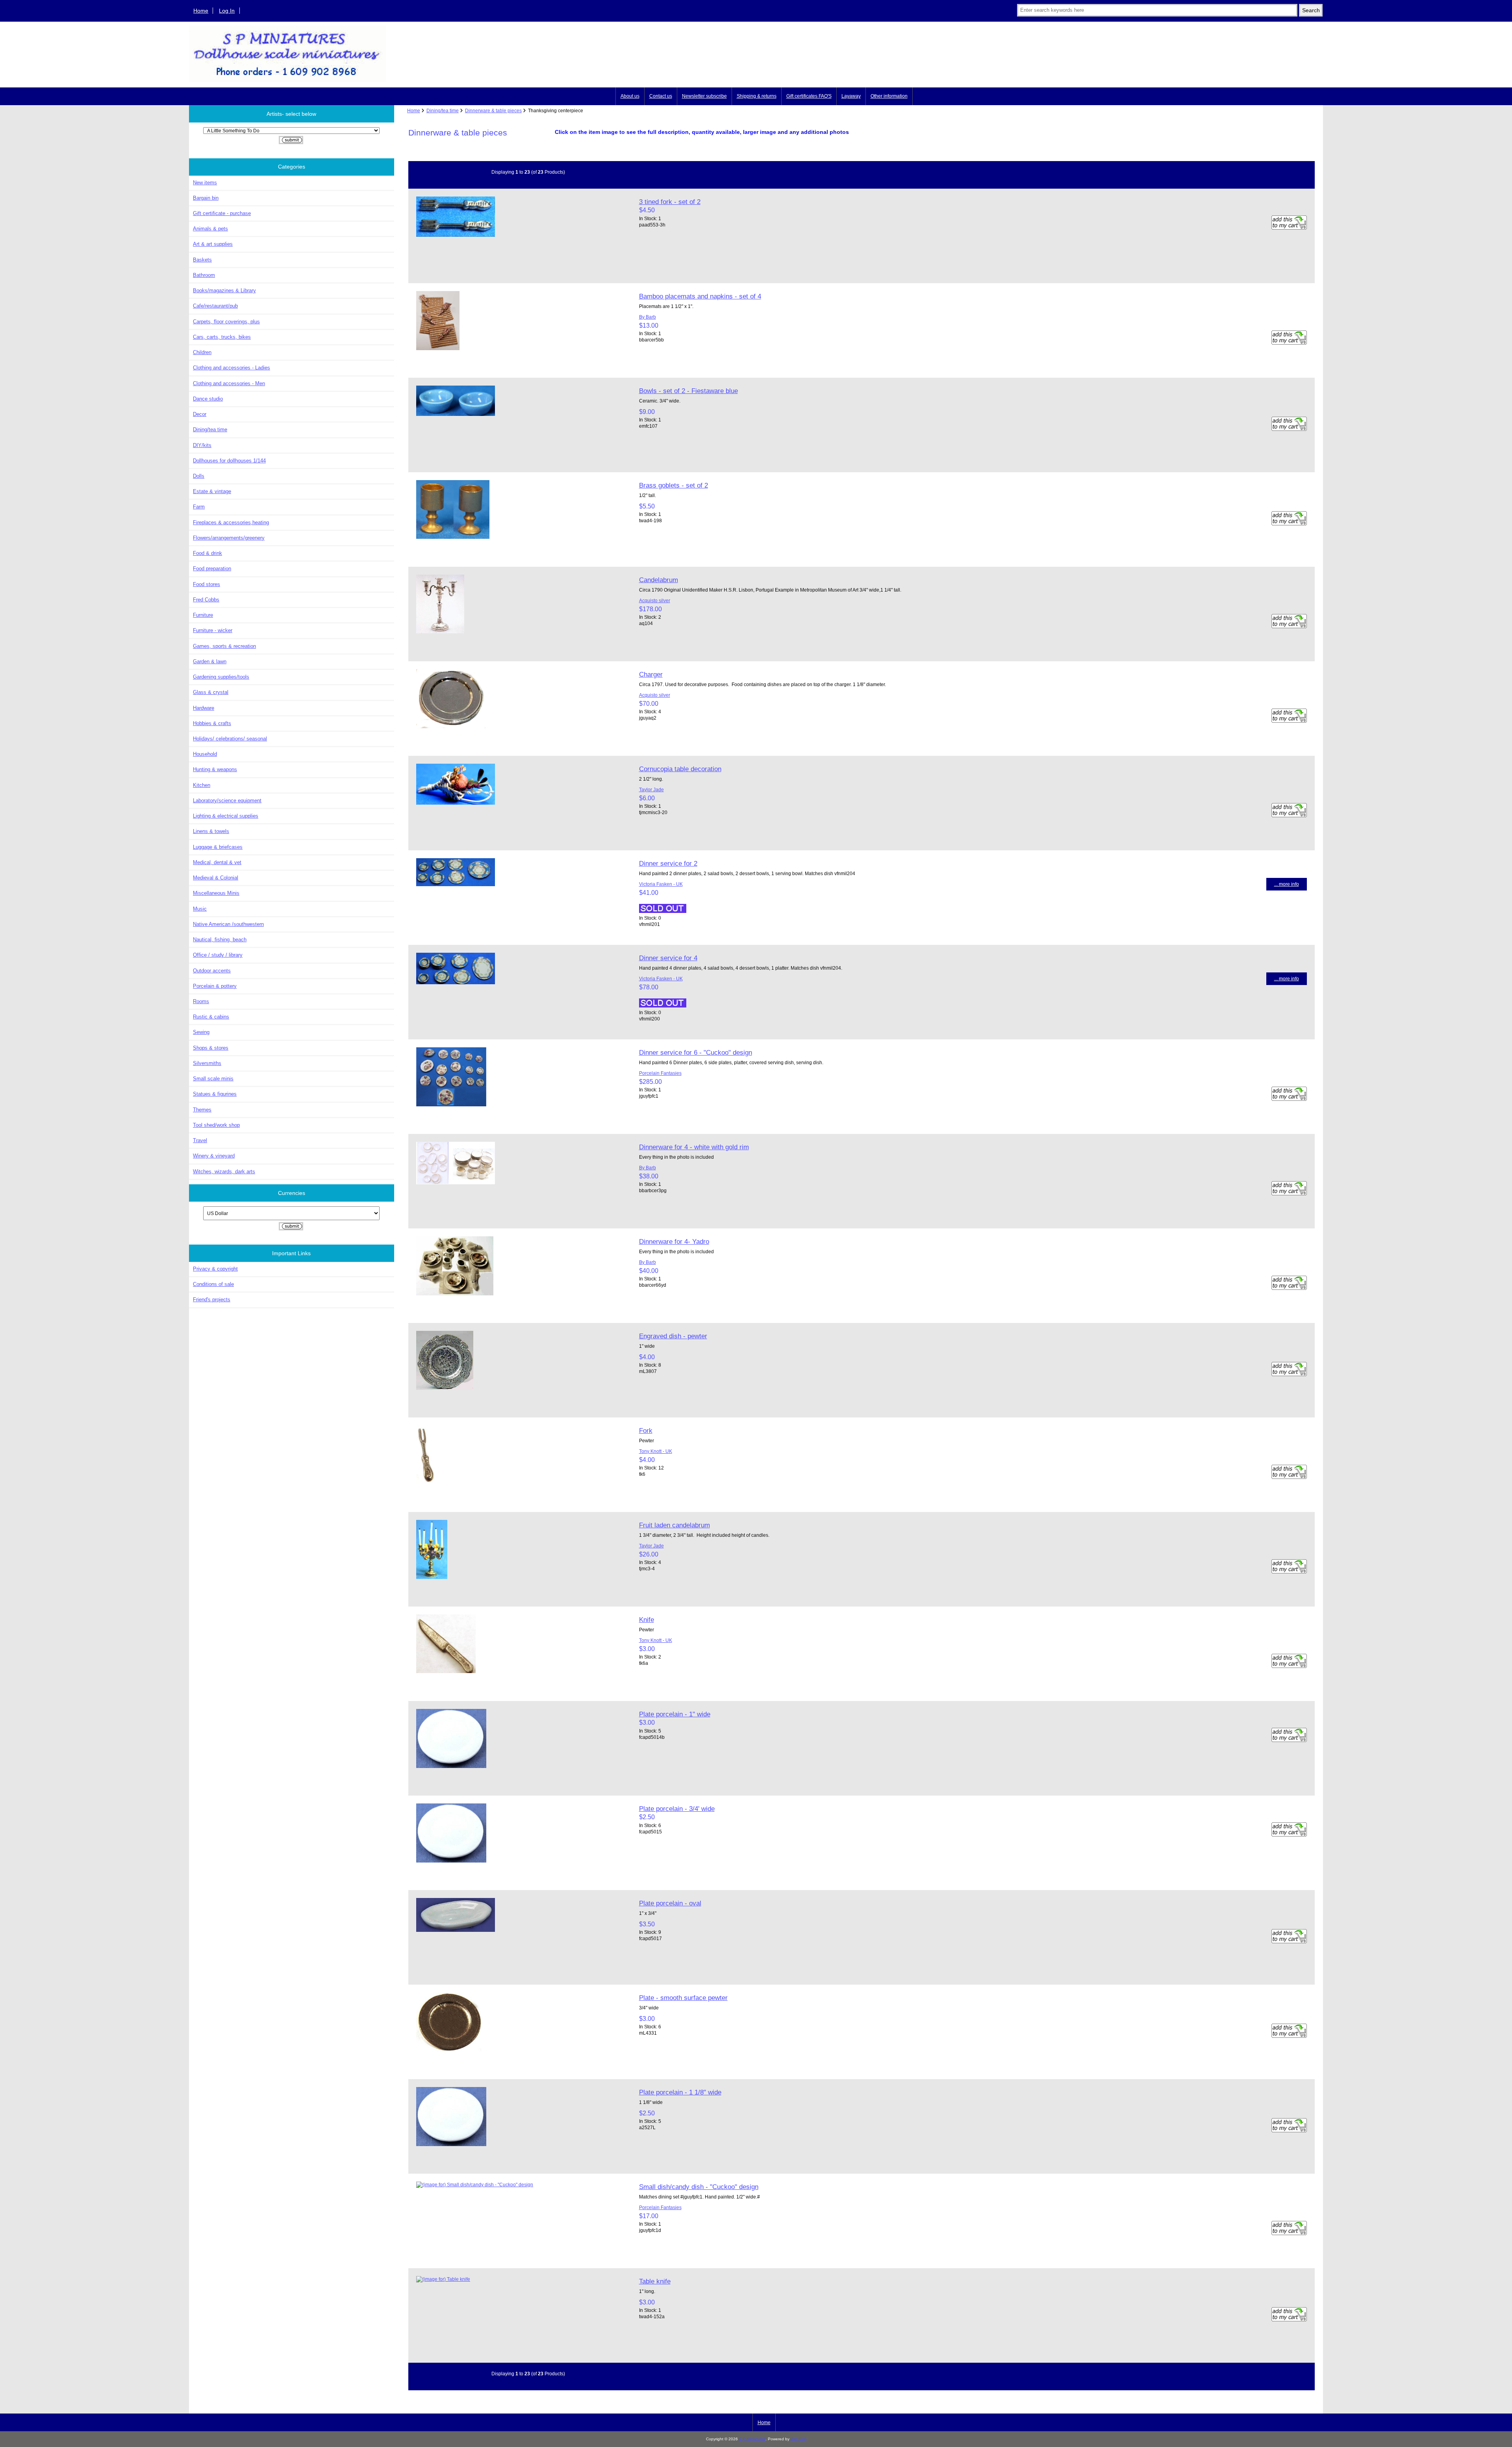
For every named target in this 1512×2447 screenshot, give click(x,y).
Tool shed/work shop (216, 1125)
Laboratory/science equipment (227, 801)
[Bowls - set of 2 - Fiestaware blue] (456, 414)
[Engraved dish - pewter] (445, 1388)
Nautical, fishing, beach (220, 940)
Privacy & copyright (215, 1269)
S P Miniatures (752, 2439)
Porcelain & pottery (215, 986)
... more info (1287, 884)
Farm (199, 507)
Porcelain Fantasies (660, 1073)
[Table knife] (443, 2279)
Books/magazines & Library (224, 290)
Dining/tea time (443, 110)
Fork (646, 1430)
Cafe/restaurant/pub (215, 306)
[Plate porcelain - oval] (456, 1930)
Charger (651, 674)
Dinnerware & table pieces (493, 110)
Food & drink (208, 553)
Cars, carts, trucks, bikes (222, 337)
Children (202, 352)
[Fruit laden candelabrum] (432, 1577)
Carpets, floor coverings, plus (226, 322)
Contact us (661, 96)
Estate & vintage (212, 491)
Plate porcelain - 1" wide (675, 1714)
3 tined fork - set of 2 (670, 202)
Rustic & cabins (211, 1017)
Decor (200, 414)
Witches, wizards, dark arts (224, 1172)
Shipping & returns (757, 96)
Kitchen (202, 785)
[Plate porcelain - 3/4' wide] (451, 1861)
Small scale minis (213, 1079)
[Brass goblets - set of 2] (453, 537)
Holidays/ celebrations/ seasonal (230, 739)
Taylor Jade (651, 789)
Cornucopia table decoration (680, 769)
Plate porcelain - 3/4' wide (677, 1809)
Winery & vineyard (214, 1156)
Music (200, 909)
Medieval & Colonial (216, 878)
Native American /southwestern (228, 924)
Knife (647, 1620)
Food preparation (212, 569)
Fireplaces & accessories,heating (231, 522)
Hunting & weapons (215, 769)
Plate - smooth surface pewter (683, 1998)
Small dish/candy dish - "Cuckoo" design (699, 2187)
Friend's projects (212, 1300)
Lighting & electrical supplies (226, 816)
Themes (202, 1110)
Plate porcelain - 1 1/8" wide (680, 2092)
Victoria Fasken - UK (661, 884)
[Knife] (446, 1671)
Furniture (203, 615)
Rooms (201, 1001)
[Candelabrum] (440, 632)
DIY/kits (202, 445)
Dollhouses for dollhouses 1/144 (229, 461)
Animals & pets (210, 229)
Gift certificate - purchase (222, 213)
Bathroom (204, 275)
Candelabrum (659, 580)
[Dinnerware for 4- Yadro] (455, 1294)
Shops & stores (211, 1048)
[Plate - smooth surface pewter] (449, 2050)
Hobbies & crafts (212, 723)
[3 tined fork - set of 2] (456, 235)
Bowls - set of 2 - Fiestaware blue (688, 391)
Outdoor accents (212, 971)
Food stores (207, 584)
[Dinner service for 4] (456, 982)
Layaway (851, 96)
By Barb (648, 317)
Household (205, 754)
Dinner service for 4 (668, 958)
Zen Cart (799, 2439)
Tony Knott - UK (656, 1451)
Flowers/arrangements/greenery (229, 538)
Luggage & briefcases (218, 847)
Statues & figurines (215, 1094)
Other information (889, 96)
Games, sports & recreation (224, 646)
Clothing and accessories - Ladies (232, 368)
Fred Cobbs (206, 600)
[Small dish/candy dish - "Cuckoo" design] (475, 2184)
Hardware (204, 708)
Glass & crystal (211, 692)
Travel (200, 1140)
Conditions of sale (213, 1284)
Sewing (201, 1032)
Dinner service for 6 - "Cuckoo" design (696, 1052)
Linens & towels (211, 831)
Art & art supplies (213, 244)
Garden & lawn (210, 661)
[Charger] (451, 726)
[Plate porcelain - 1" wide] (451, 1766)
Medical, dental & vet (217, 862)
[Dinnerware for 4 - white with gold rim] (456, 1183)
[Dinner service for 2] (456, 884)
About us (630, 96)
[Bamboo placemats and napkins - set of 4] (438, 348)
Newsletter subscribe (704, 96)
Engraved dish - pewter (673, 1336)
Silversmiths (207, 1063)
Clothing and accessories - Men (229, 383)
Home (201, 11)
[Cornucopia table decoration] (456, 803)
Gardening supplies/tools (221, 677)
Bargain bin (206, 198)
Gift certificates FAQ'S (809, 96)
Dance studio (208, 399)
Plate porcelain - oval (670, 1903)
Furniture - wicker (213, 630)
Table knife (655, 2281)
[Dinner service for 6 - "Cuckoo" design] (451, 1105)
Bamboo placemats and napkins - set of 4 (700, 296)
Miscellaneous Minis (216, 893)
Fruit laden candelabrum (674, 1525)
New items (205, 183)
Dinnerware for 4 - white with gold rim (694, 1147)
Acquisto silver (655, 600)
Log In (227, 11)
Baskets (202, 260)
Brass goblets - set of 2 (674, 485)
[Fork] (425, 1483)
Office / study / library (218, 955)
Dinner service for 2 (668, 863)
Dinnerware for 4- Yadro (674, 1241)
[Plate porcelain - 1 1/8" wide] (451, 2144)
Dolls (199, 476)
